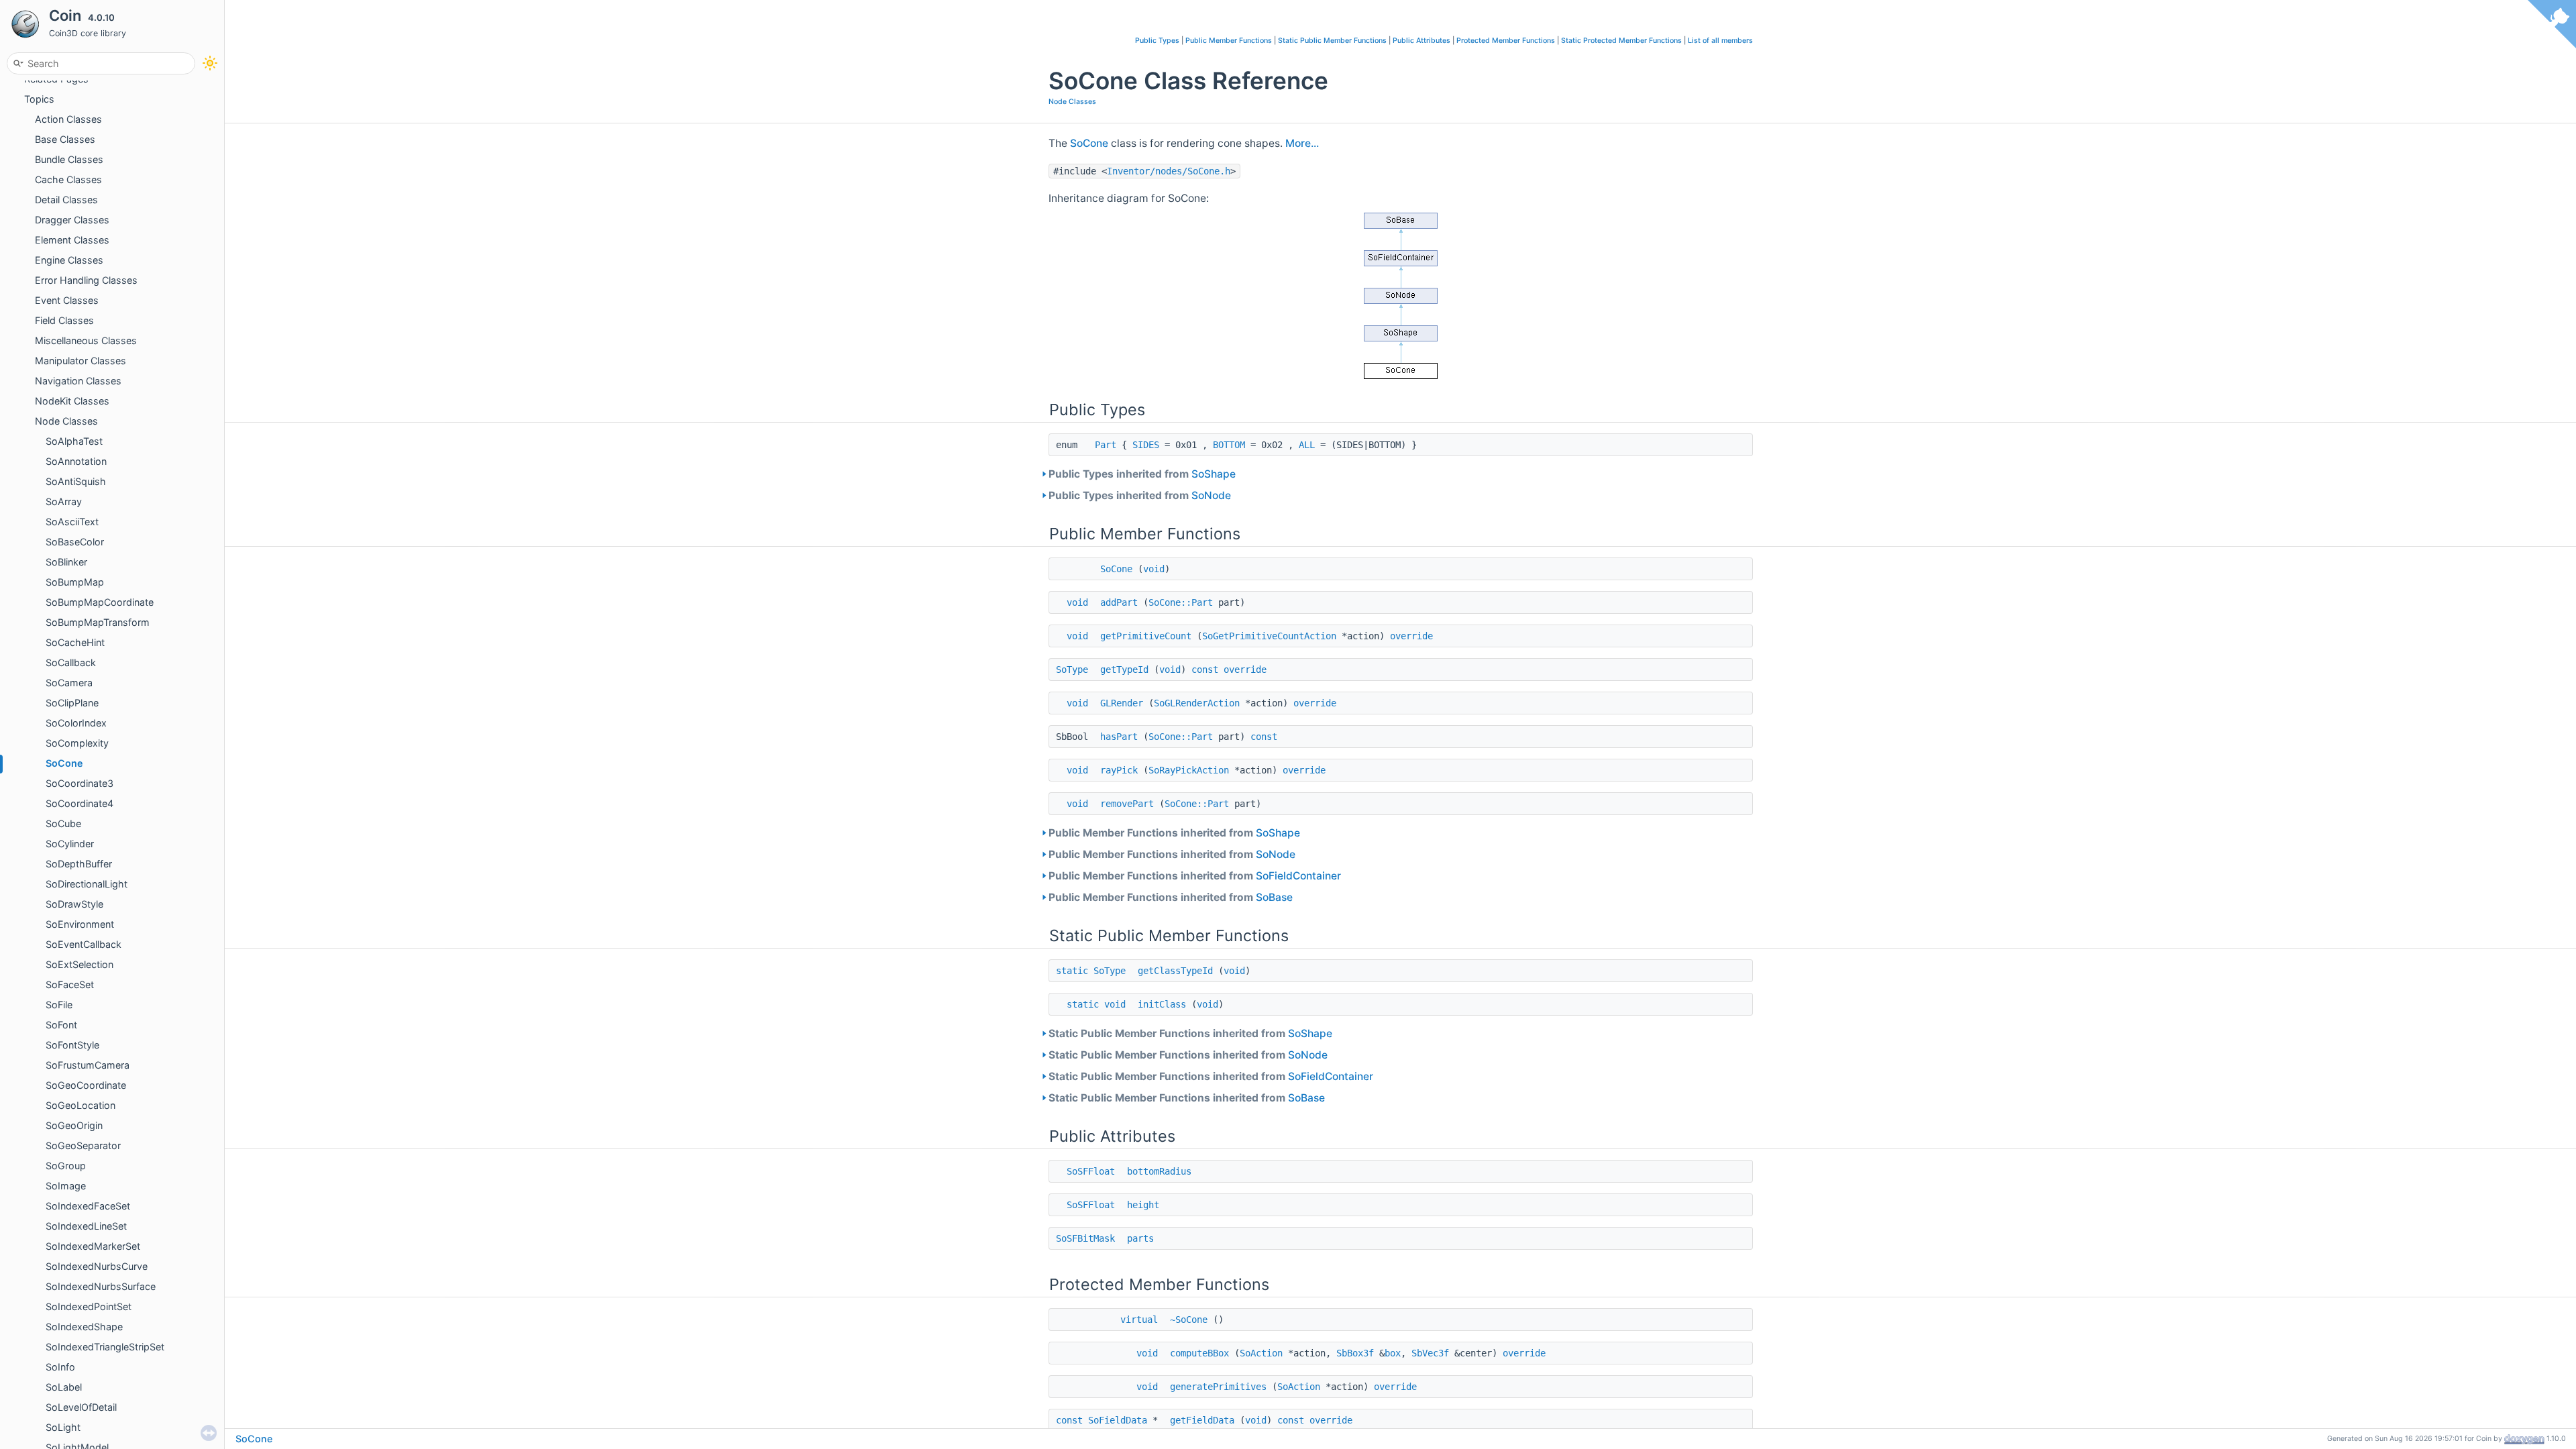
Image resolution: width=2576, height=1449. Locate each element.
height (1143, 1205)
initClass (1162, 1004)
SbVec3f (1430, 1353)
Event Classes (67, 300)
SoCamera (69, 683)
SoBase (1274, 897)
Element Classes (72, 240)
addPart (1119, 602)
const (1205, 669)
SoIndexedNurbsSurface (101, 1286)
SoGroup (66, 1166)
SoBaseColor (75, 542)
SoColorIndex (76, 723)
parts (1140, 1238)
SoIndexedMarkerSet (93, 1246)
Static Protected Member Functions (1621, 41)
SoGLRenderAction (1197, 703)
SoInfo (60, 1367)
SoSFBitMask (1085, 1238)
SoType (1072, 669)
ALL (1307, 445)
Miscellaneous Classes (86, 340)
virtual (1139, 1320)
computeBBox (1199, 1353)
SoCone (64, 763)
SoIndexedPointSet (89, 1306)
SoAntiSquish (76, 481)
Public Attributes (1421, 41)
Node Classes (66, 421)
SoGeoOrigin (74, 1125)
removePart (1127, 804)
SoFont (61, 1025)
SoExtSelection (79, 964)
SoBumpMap (75, 582)
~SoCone (1189, 1320)
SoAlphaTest (74, 441)
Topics (39, 99)
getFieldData (1202, 1420)
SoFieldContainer (1298, 876)
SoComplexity (77, 743)
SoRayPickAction (1189, 770)
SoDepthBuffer (79, 864)
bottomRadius (1159, 1171)
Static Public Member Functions (1332, 41)
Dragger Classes (72, 220)
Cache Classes (68, 179)
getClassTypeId (1175, 971)
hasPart (1119, 737)
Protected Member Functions (1506, 41)
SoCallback (71, 662)
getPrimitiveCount (1146, 636)
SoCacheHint (75, 642)
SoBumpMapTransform (98, 622)
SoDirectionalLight (87, 884)
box (1393, 1353)
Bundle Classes (69, 159)
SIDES (1146, 445)
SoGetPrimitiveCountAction (1269, 636)
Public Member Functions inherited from (1174, 833)
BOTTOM (1229, 445)
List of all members (1720, 41)
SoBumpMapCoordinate (100, 602)
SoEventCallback (84, 944)
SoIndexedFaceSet (88, 1206)
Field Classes (64, 320)
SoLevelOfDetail (81, 1407)
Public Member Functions (1229, 41)
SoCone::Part (1181, 602)
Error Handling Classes (86, 280)
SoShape (1214, 474)
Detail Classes (66, 200)
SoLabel (64, 1387)
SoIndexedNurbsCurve (97, 1266)
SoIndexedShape (84, 1327)
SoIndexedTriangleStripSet (105, 1347)
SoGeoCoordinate (86, 1085)
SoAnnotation (76, 461)
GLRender (1122, 703)
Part (1106, 445)
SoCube (63, 823)
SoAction (1261, 1353)
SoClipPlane (72, 703)
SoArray (64, 501)
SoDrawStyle (74, 904)
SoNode (1211, 495)
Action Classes (68, 119)
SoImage (66, 1186)
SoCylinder (70, 844)
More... (1302, 143)
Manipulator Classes (80, 361)
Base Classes (65, 139)
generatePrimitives (1218, 1387)
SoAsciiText (72, 522)
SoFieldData (1118, 1420)
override (1411, 636)
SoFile (59, 1005)
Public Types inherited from (1142, 474)
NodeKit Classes (72, 401)
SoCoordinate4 (79, 803)
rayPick (1119, 770)
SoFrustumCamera (88, 1065)
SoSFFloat (1091, 1171)
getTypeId (1124, 669)
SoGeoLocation (80, 1105)
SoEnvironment (80, 924)
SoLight (63, 1427)
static (1072, 971)
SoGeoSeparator (83, 1145)
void (1154, 569)
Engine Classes (69, 260)
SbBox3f (1355, 1353)
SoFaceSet (70, 984)
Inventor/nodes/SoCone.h (1169, 171)
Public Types (1157, 41)
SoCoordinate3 (79, 783)
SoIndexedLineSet (86, 1226)
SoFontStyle (72, 1045)
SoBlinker (66, 562)
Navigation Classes (78, 381)
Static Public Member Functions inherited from (1190, 1033)
